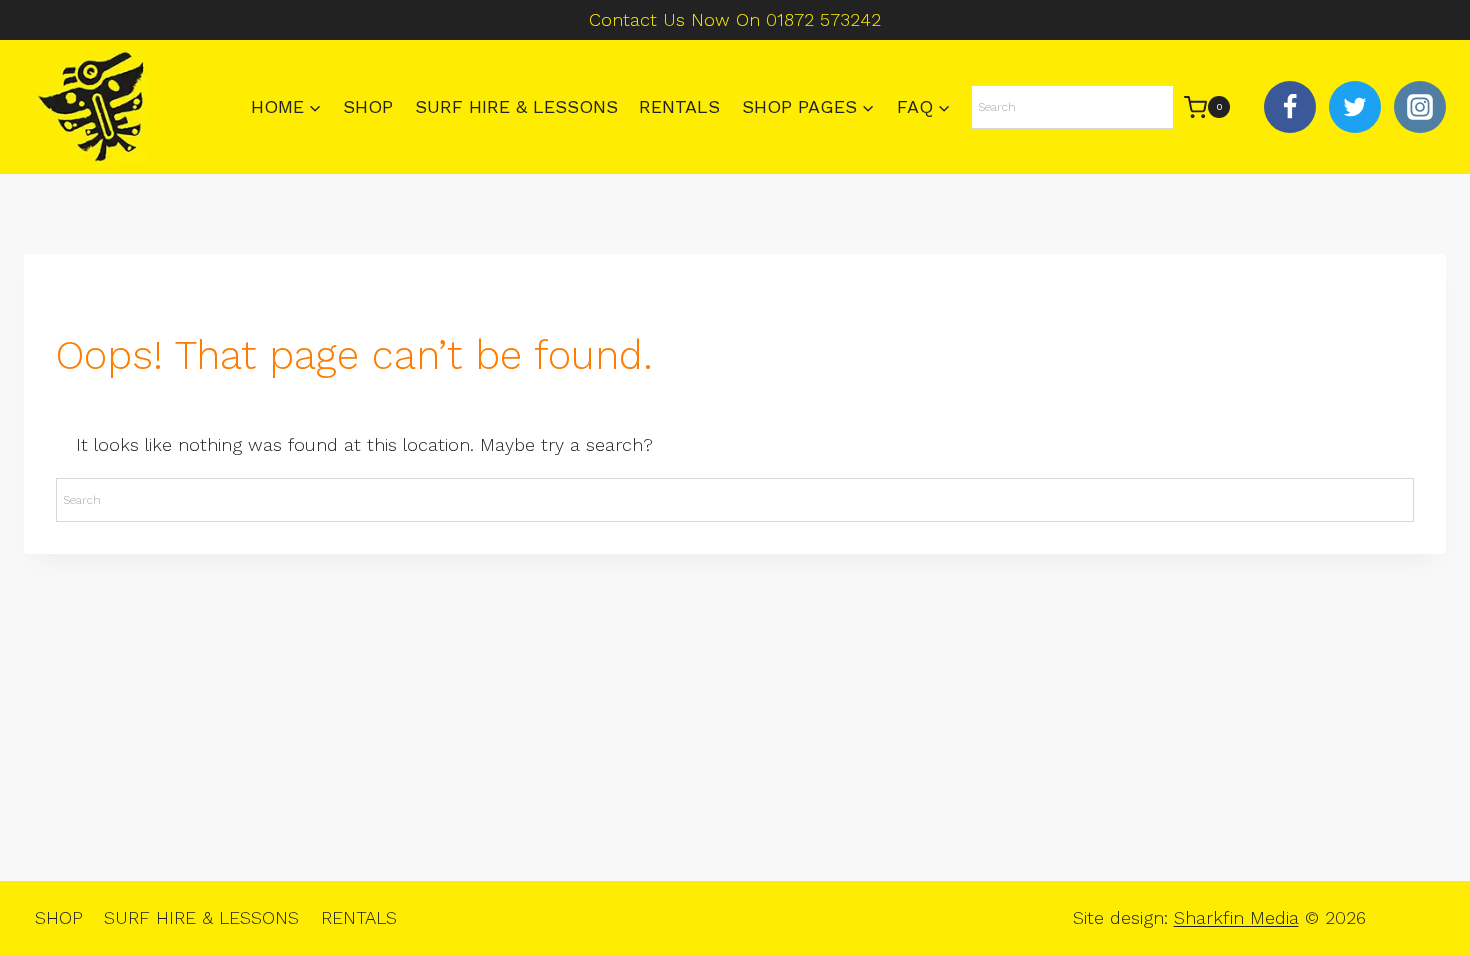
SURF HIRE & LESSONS (516, 106)
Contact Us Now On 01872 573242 (735, 19)
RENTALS (679, 106)
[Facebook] (1290, 107)
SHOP (368, 106)
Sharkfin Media (1236, 917)
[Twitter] (1355, 107)
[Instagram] (1420, 107)
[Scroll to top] (1420, 876)
